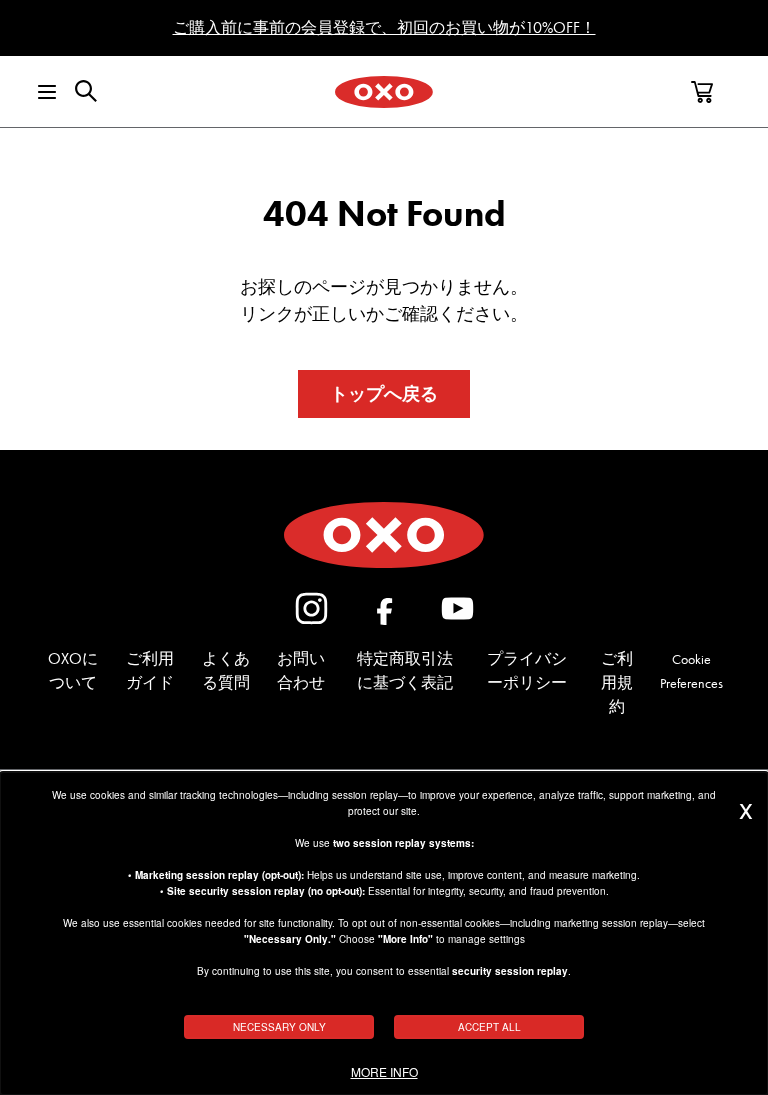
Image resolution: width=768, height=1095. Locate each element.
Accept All (489, 1027)
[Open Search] (86, 91)
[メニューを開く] (33, 92)
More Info (384, 1072)
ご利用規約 (617, 682)
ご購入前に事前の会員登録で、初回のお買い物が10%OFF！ (384, 27)
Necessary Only (279, 1027)
